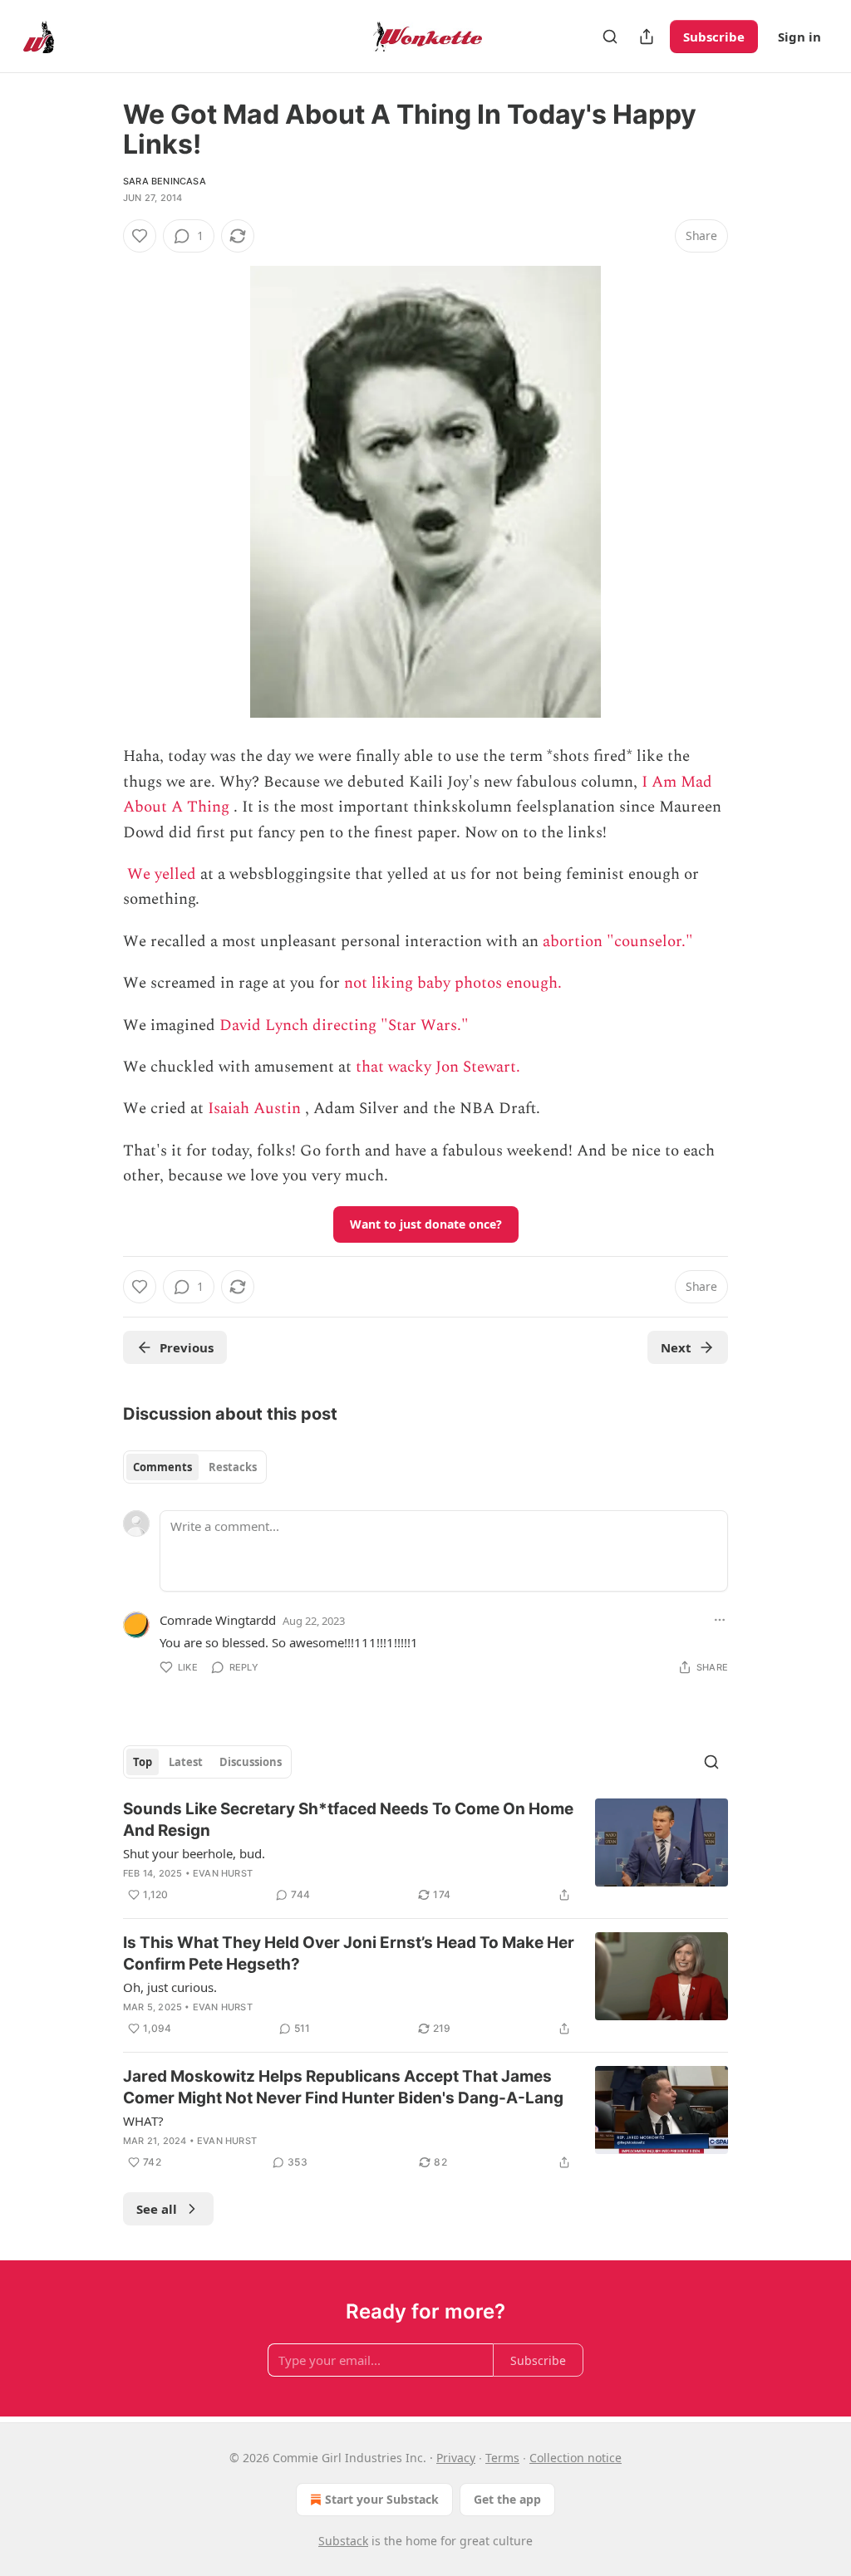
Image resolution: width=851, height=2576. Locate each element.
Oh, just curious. (170, 1987)
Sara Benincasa (165, 181)
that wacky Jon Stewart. (438, 1067)
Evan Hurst (223, 1873)
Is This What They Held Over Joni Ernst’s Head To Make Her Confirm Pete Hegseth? (349, 1953)
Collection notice (576, 2458)
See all (157, 2209)
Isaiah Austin (254, 1109)
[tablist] (195, 1467)
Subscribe (714, 37)
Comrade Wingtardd (218, 1620)
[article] (425, 1852)
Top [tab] (143, 1762)
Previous (187, 1347)
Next (676, 1347)
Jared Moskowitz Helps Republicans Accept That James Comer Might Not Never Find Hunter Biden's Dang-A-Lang (343, 2087)
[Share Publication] (647, 37)
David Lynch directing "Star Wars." (344, 1025)
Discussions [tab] (251, 1762)
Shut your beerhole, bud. (194, 1853)
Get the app (507, 2499)
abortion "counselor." (618, 942)
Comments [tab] (162, 1467)
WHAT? (143, 2121)
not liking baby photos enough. (453, 983)
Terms (502, 2458)
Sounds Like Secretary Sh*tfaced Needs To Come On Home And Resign (348, 1820)
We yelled (162, 874)
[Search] (610, 37)
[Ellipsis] (720, 1620)
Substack (343, 2541)
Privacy (456, 2458)
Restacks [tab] (233, 1467)
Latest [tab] (186, 1762)
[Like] (140, 236)
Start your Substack (382, 2499)
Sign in (799, 37)
